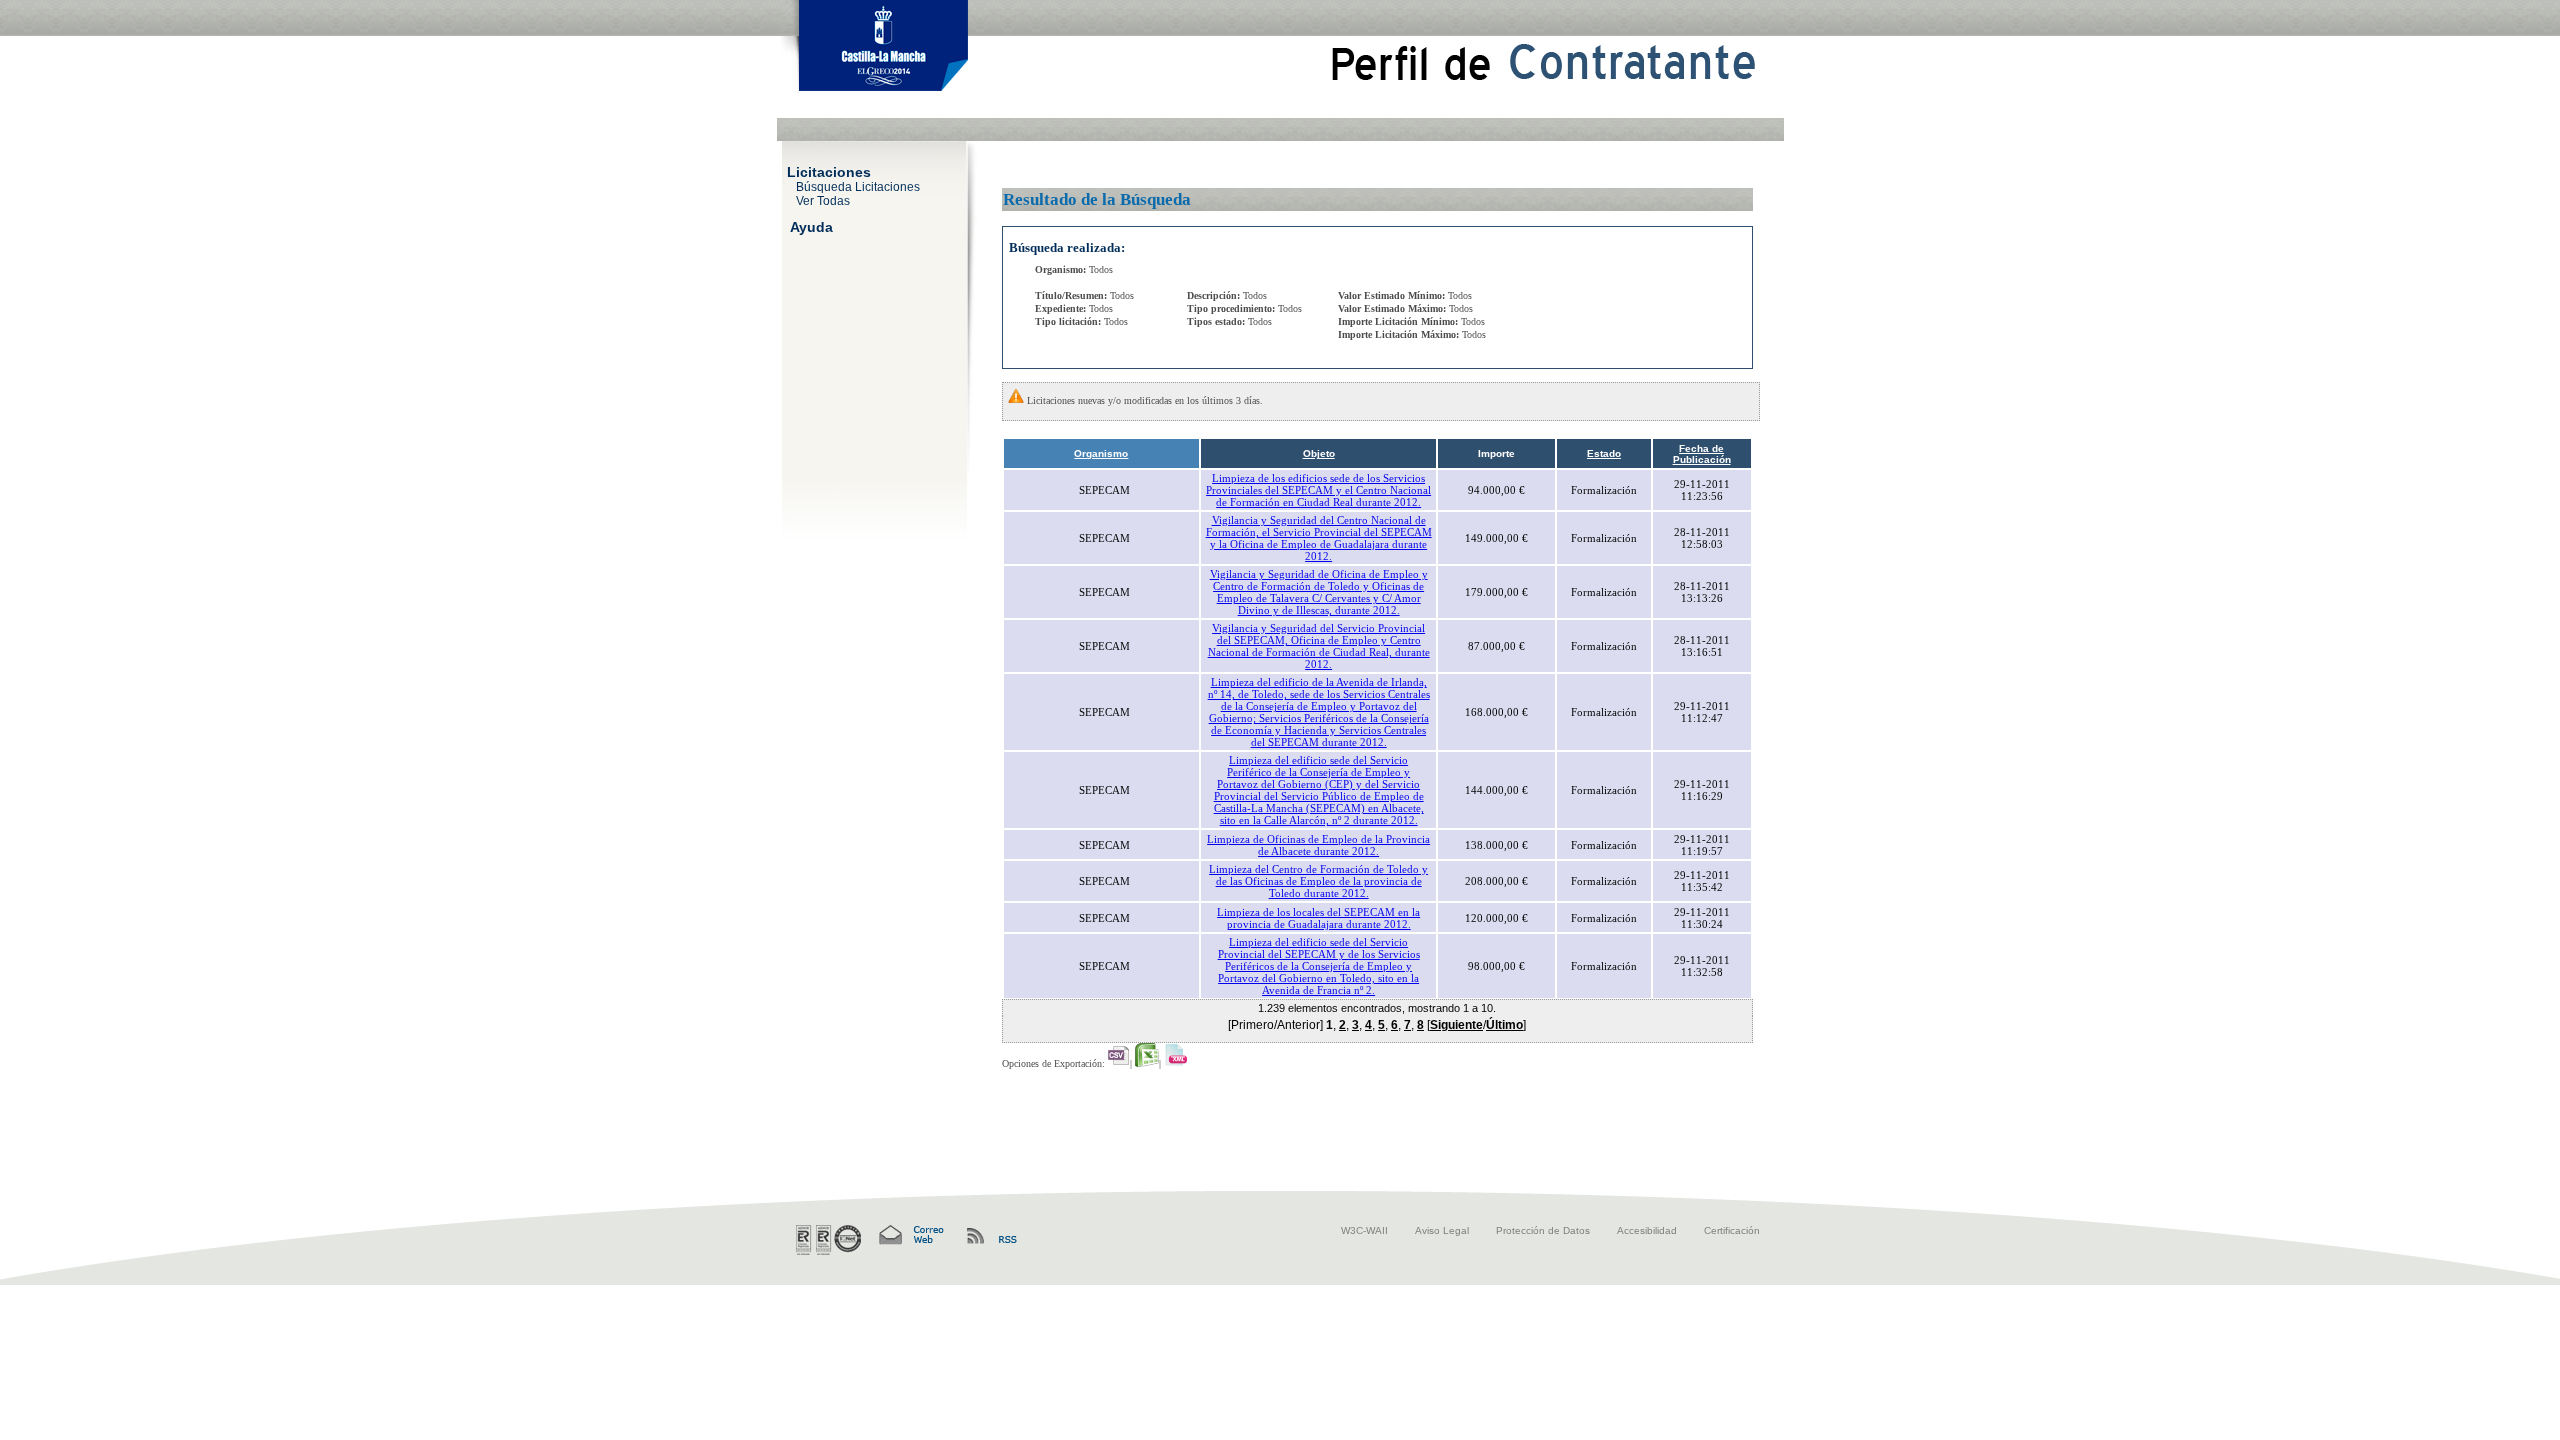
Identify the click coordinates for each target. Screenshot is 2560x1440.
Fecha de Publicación (1702, 454)
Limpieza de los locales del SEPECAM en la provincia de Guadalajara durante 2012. (1318, 918)
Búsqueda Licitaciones (858, 186)
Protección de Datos (1543, 1230)
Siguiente (1456, 1025)
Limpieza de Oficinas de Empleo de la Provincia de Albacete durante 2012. (1318, 845)
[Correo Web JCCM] (910, 1235)
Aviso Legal (1442, 1230)
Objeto (1319, 453)
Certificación (1732, 1230)
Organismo (1101, 453)
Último (1504, 1025)
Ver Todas (823, 200)
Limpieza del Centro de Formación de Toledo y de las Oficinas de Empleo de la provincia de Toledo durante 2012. (1318, 881)
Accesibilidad (1647, 1230)
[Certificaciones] (828, 1240)
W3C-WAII (1364, 1230)
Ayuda (811, 226)
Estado (1604, 453)
